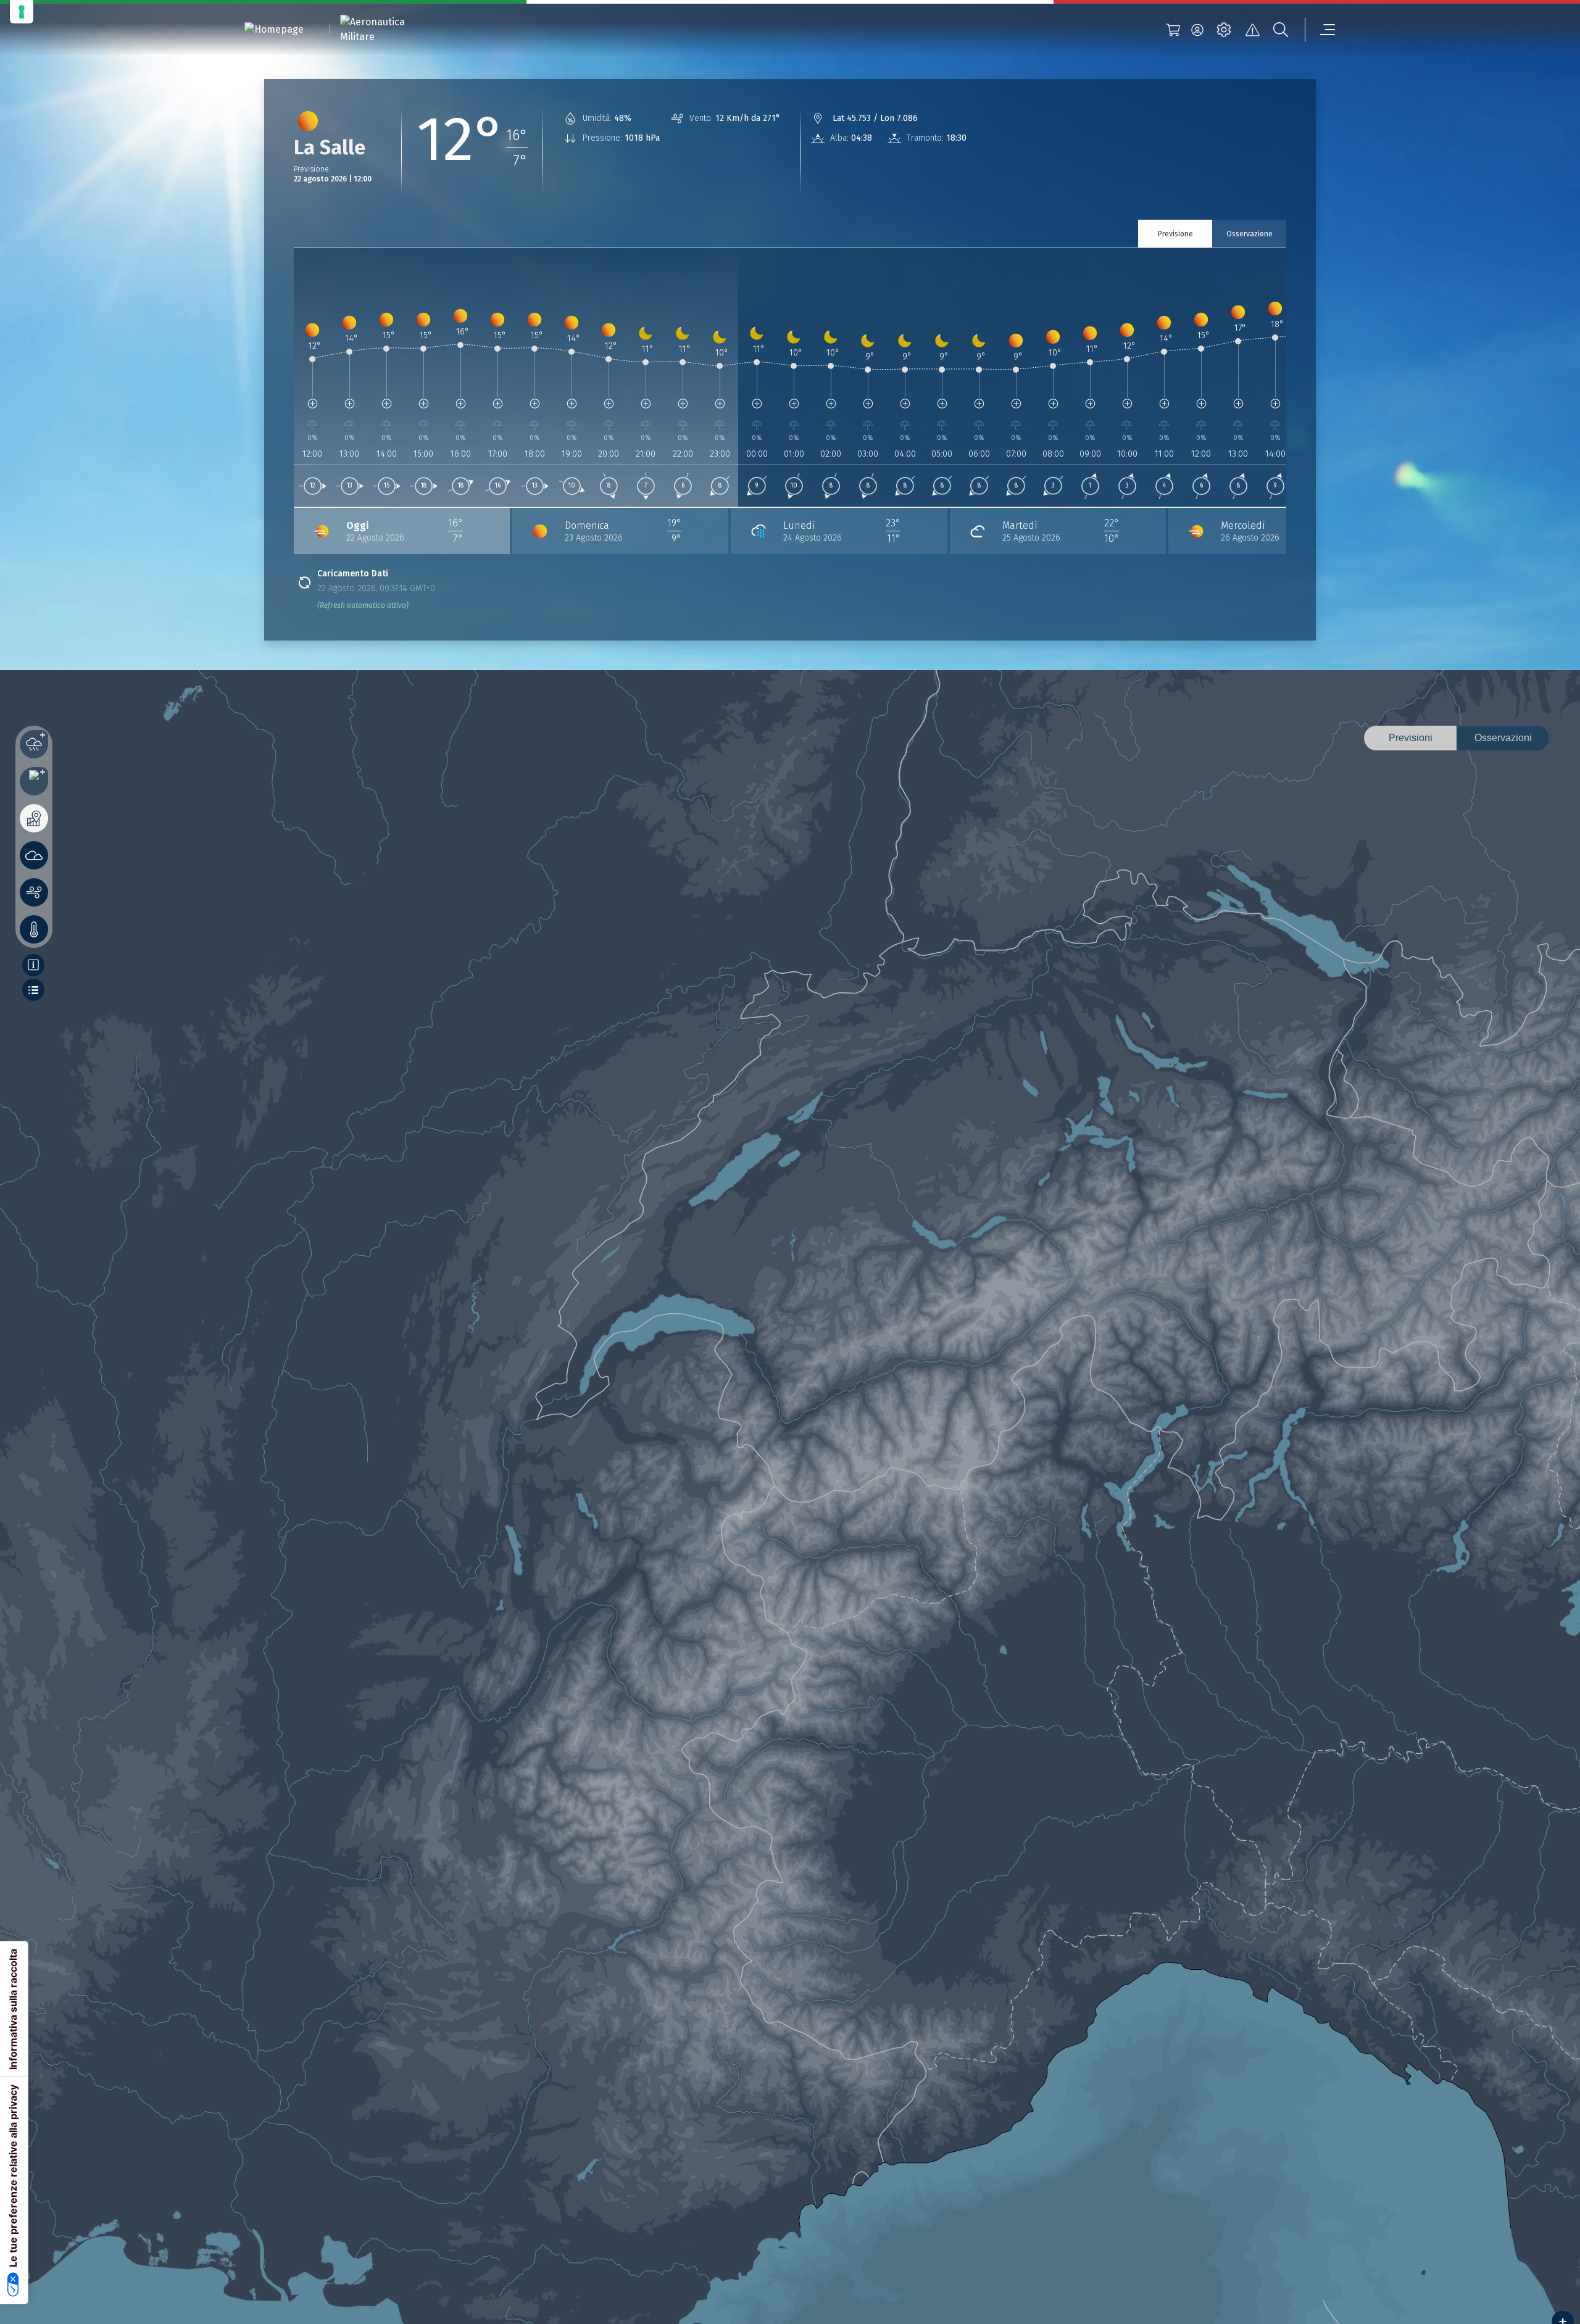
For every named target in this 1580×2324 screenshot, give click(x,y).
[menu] (1320, 30)
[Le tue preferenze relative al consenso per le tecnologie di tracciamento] (22, 12)
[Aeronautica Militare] (388, 30)
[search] (1281, 30)
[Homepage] (274, 30)
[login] (1197, 30)
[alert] (1252, 30)
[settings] (1224, 30)
